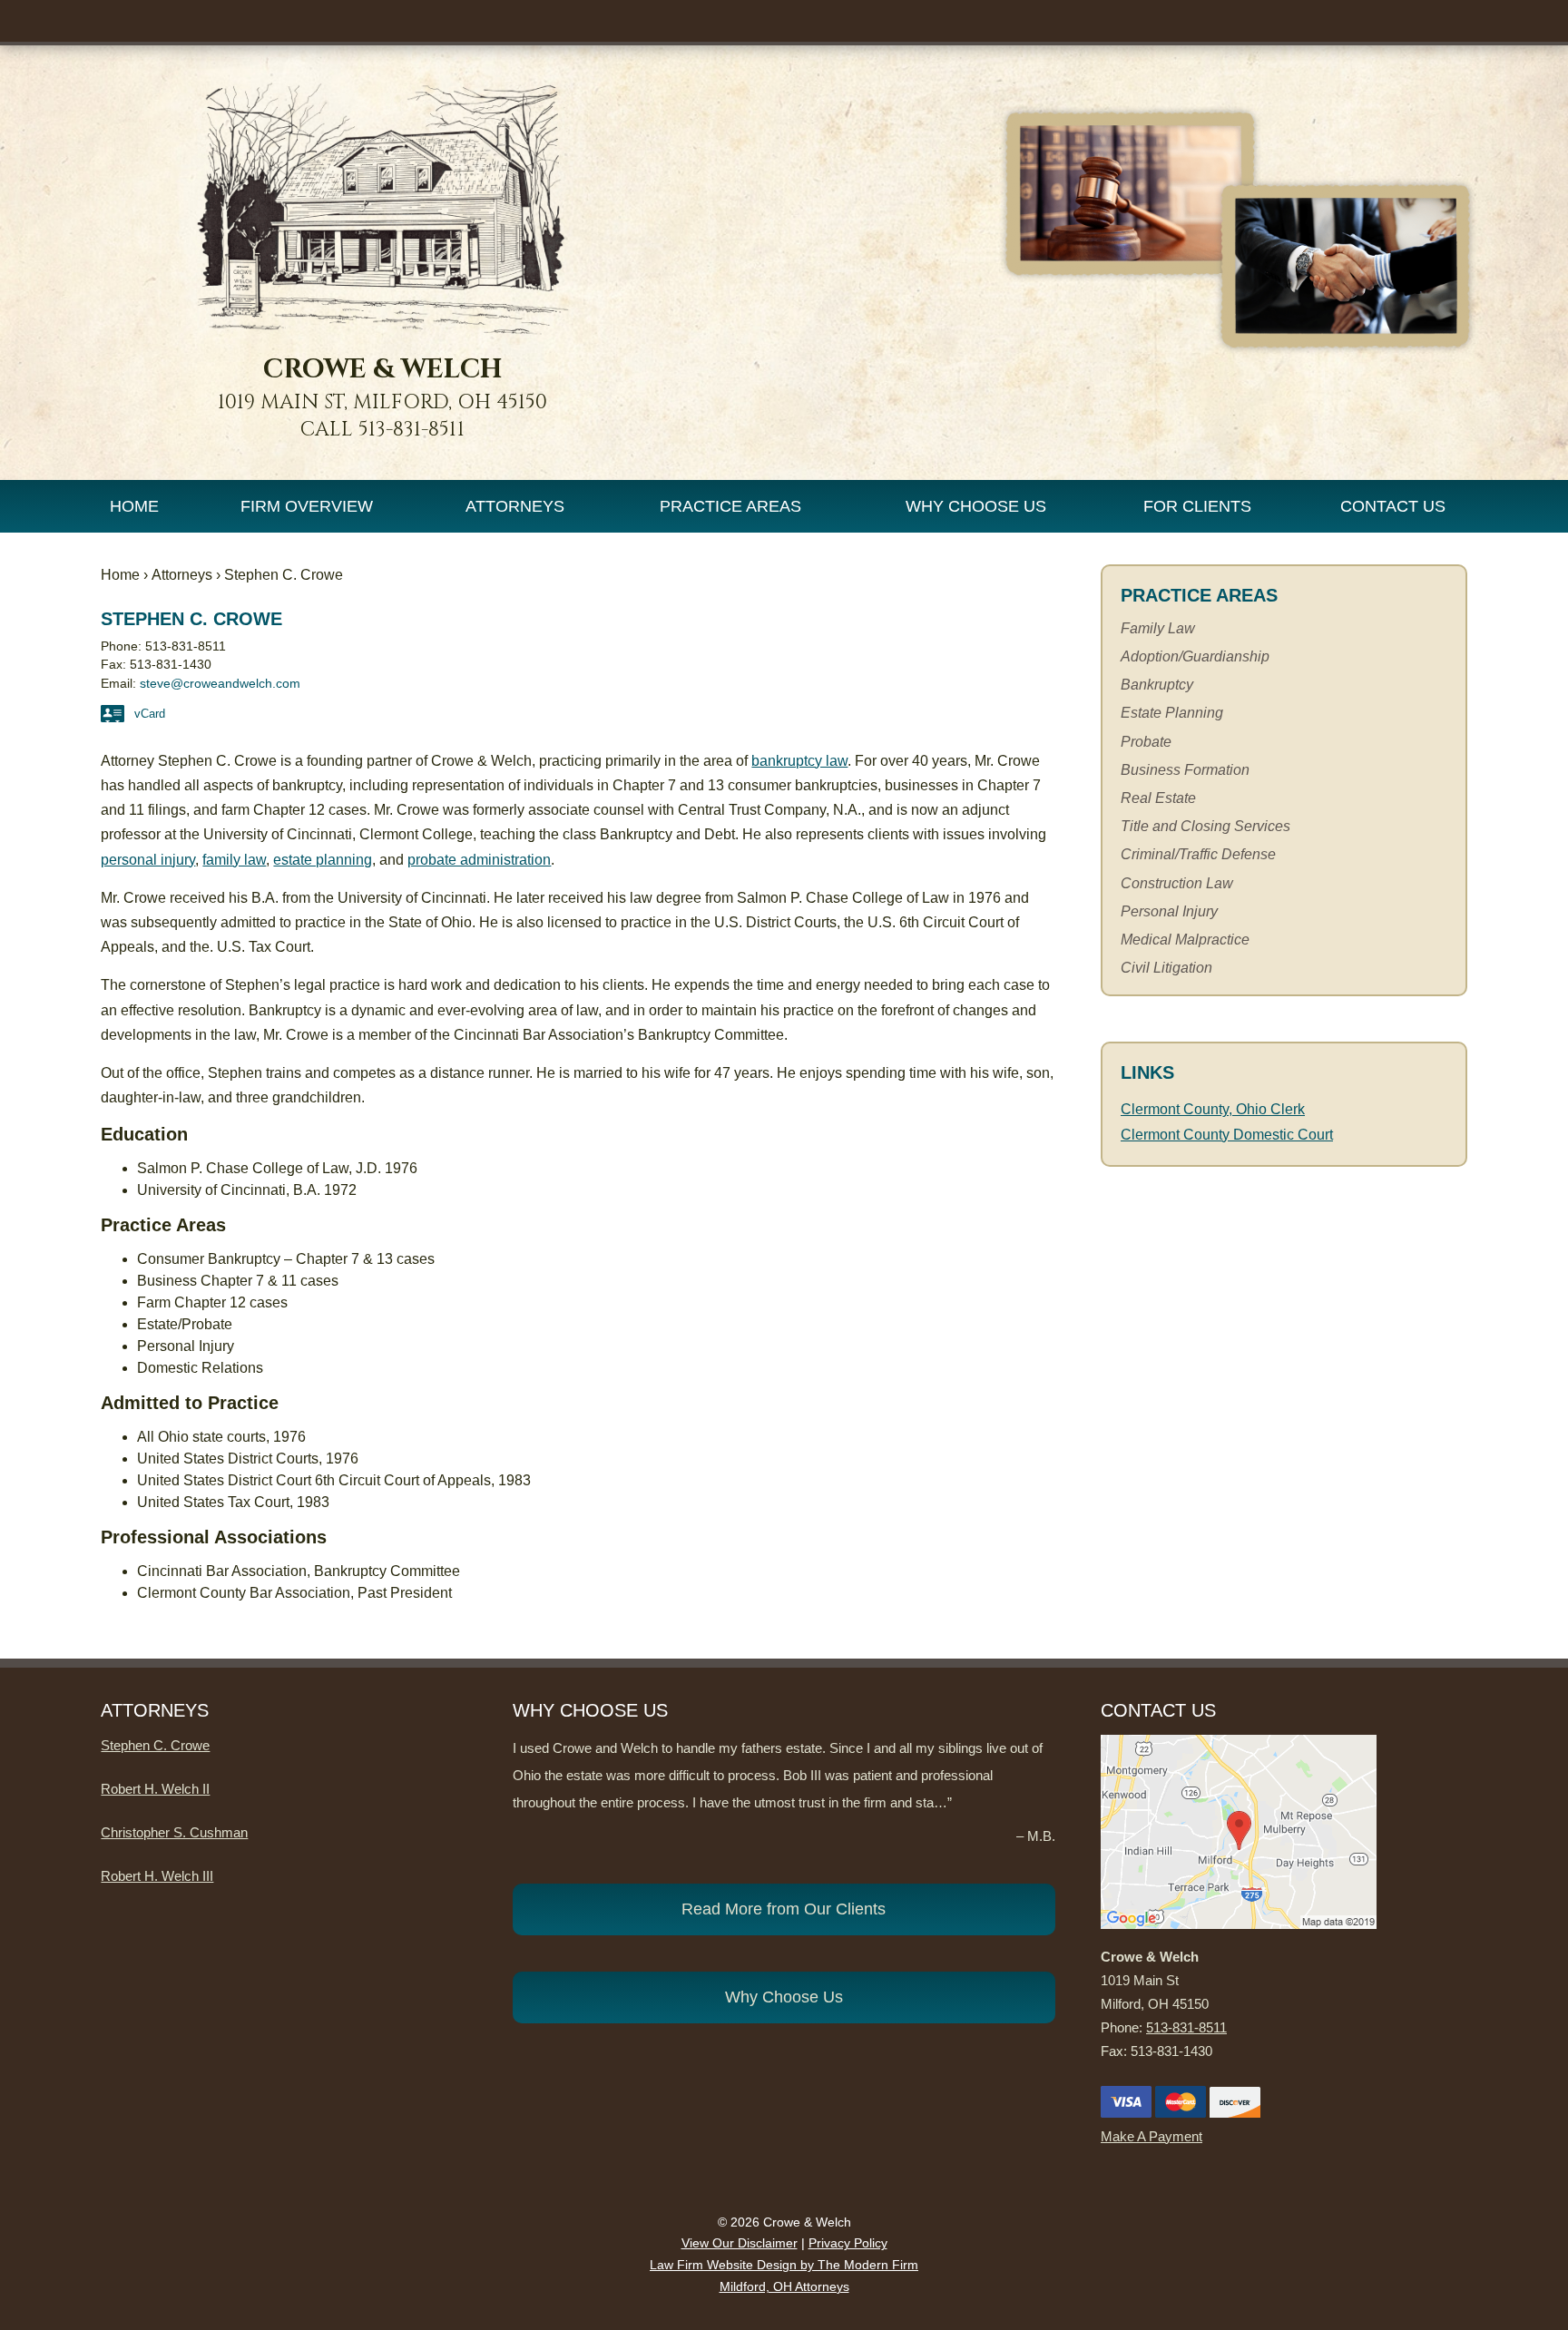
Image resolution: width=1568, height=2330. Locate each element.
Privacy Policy (848, 2243)
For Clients (1197, 506)
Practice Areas (730, 506)
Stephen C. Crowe (155, 1745)
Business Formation (1185, 770)
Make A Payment (1151, 2136)
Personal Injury (1169, 911)
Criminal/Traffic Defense (1198, 854)
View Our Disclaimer (740, 2243)
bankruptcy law (799, 761)
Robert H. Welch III (157, 1876)
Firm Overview (307, 506)
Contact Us (1393, 506)
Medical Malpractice (1185, 940)
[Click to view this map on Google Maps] (1239, 1924)
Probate (1146, 742)
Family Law (1158, 628)
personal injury (148, 860)
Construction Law (1177, 883)
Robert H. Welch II (155, 1789)
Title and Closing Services (1205, 826)
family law (234, 860)
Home (134, 506)
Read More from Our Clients (784, 1909)
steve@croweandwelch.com (220, 684)
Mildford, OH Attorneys (784, 2286)
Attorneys (515, 506)
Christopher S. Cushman (174, 1832)
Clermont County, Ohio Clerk (1213, 1109)
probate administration (479, 860)
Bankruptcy (1157, 685)
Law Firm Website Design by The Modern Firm (784, 2265)
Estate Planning (1172, 713)
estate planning (323, 860)
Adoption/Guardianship (1195, 656)
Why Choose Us (976, 506)
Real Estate (1158, 798)
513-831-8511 (412, 430)
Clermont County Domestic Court (1227, 1135)
